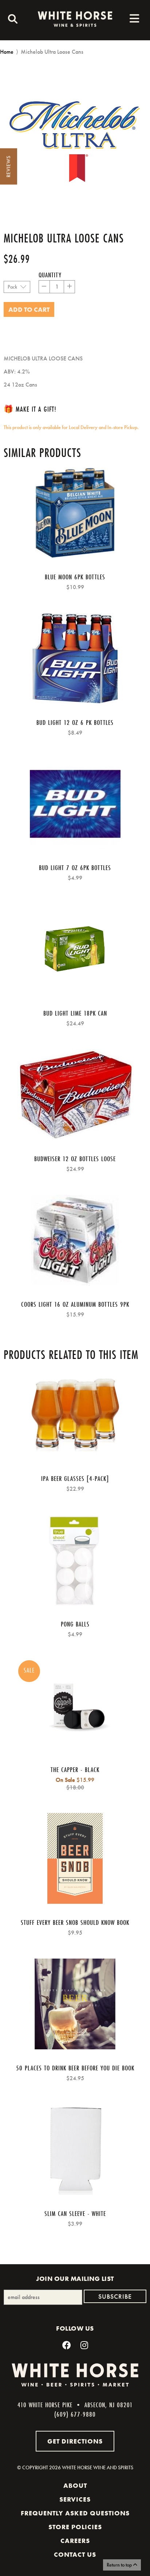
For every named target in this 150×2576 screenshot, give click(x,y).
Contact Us (75, 2555)
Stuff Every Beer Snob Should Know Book (75, 1922)
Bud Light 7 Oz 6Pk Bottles (75, 867)
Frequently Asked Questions (75, 2513)
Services (75, 2499)
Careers (75, 2541)
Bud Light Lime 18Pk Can (75, 1013)
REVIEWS (8, 167)
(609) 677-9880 (75, 2414)
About (75, 2486)
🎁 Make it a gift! (30, 409)
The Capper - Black (75, 1769)
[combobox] (11, 20)
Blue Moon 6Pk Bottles (75, 577)
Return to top (120, 2565)
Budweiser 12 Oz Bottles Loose (75, 1159)
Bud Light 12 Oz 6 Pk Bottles (75, 722)
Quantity (50, 275)
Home (7, 52)
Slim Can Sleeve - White (75, 2213)
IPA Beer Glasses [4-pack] (75, 1478)
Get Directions (75, 2441)
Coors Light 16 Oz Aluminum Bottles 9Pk (75, 1304)
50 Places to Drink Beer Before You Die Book (75, 2068)
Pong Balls (75, 1624)
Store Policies (75, 2527)
